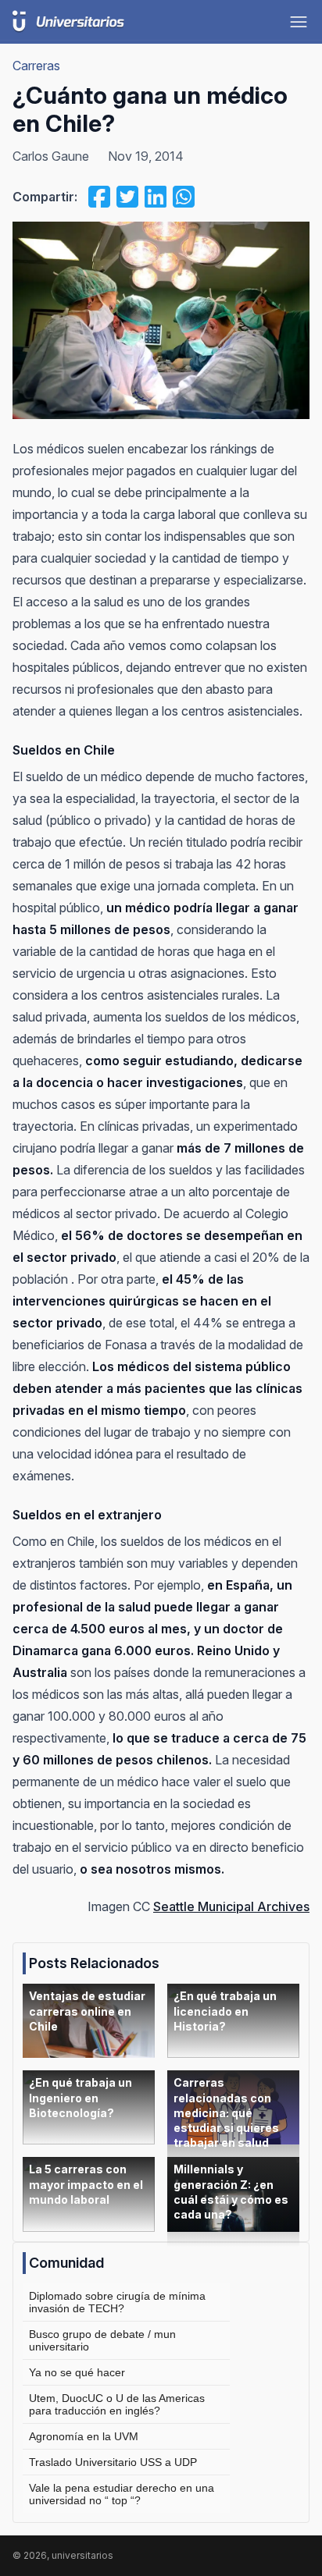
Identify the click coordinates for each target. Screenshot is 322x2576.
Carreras (36, 66)
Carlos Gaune (51, 156)
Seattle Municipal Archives (231, 1906)
